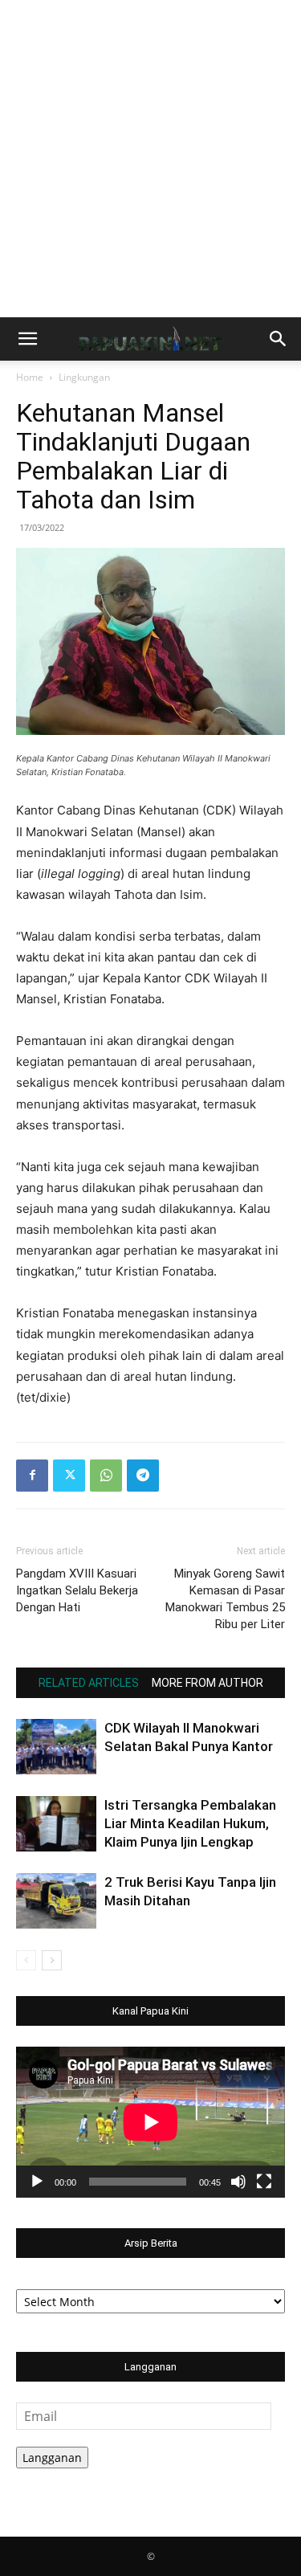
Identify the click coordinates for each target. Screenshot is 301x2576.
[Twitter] (69, 1476)
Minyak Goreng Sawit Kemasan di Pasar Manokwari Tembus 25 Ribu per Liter (225, 1599)
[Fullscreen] (264, 2182)
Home (30, 377)
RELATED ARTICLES (89, 1683)
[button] (27, 339)
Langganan (52, 2458)
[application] (150, 2122)
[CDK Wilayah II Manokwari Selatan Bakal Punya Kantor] (56, 1747)
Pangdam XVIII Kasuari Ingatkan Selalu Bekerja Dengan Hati (77, 1590)
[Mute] (238, 2182)
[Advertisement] (150, 159)
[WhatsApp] (106, 1476)
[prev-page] (26, 1960)
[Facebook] (32, 1476)
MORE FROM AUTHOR (207, 1683)
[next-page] (52, 1960)
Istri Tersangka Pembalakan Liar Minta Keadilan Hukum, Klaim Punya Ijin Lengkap (190, 1823)
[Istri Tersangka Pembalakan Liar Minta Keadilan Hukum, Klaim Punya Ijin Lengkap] (56, 1824)
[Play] (37, 2182)
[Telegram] (143, 1476)
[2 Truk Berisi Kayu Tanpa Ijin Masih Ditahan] (56, 1901)
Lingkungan (84, 377)
